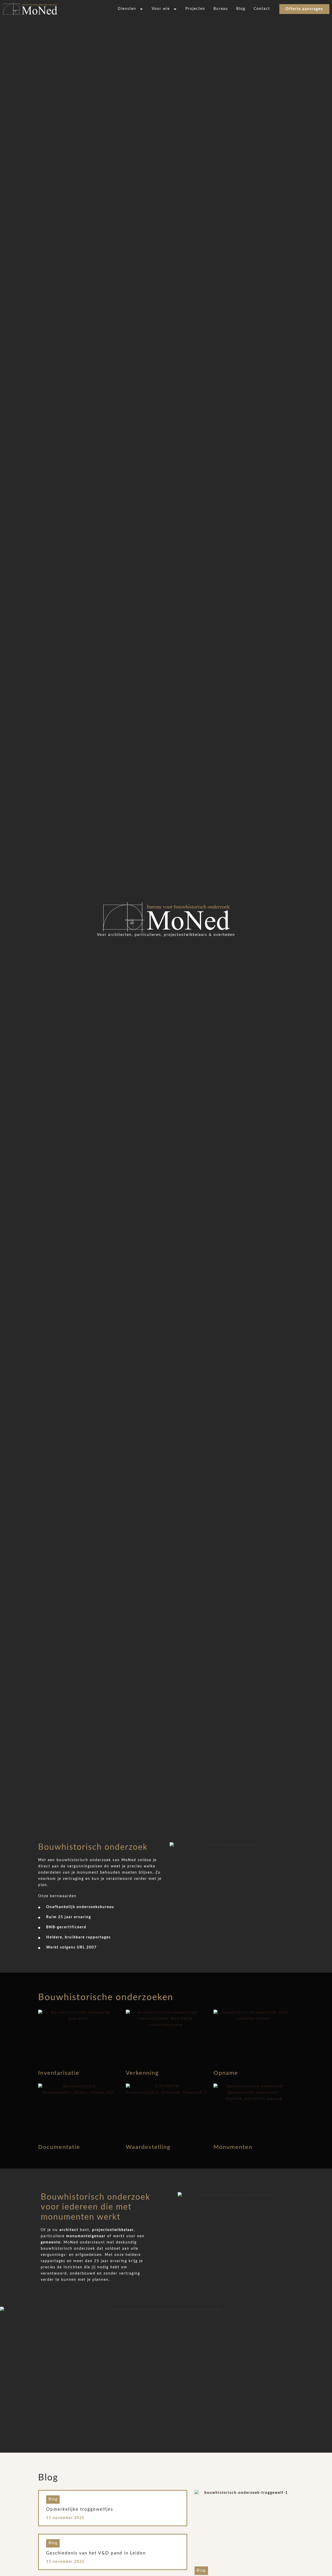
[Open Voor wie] (175, 9)
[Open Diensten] (141, 9)
